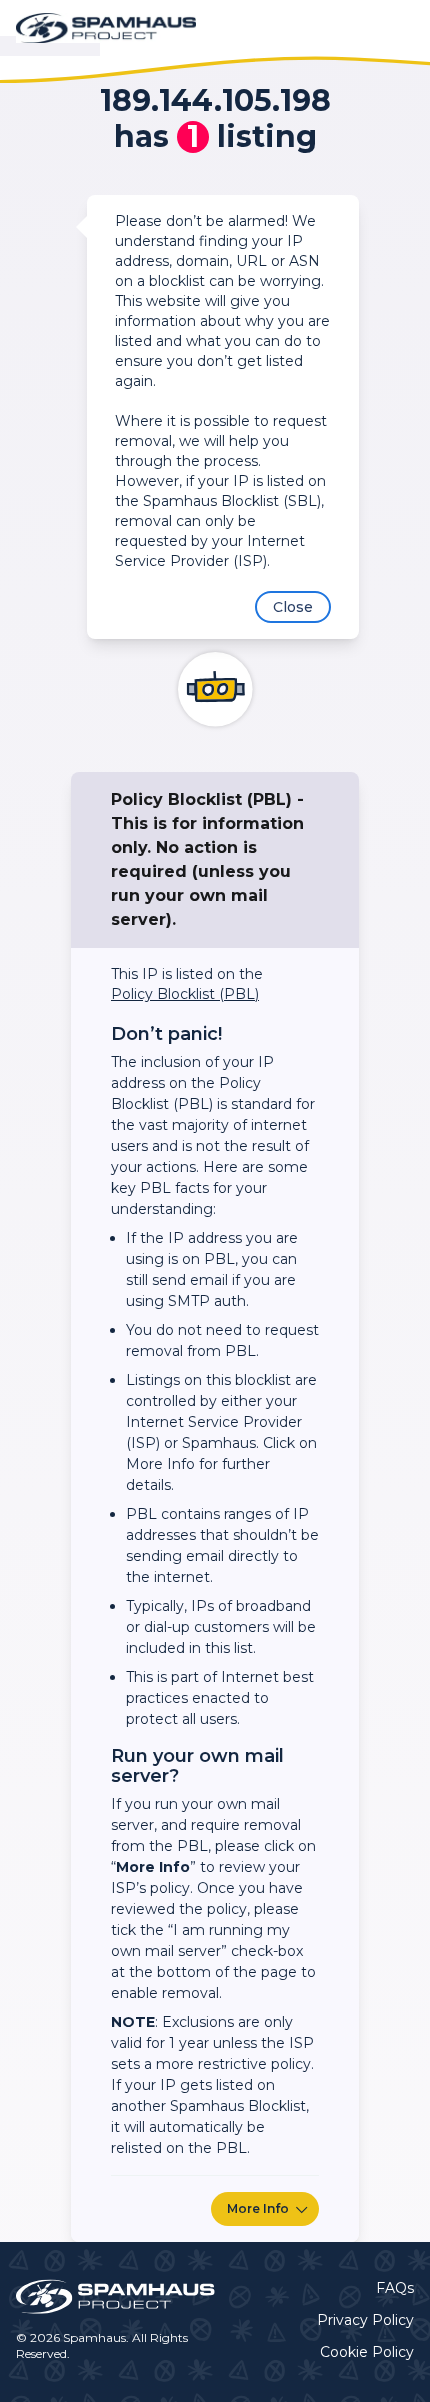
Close (293, 607)
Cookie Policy (367, 2352)
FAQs (395, 2288)
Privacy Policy (365, 2320)
